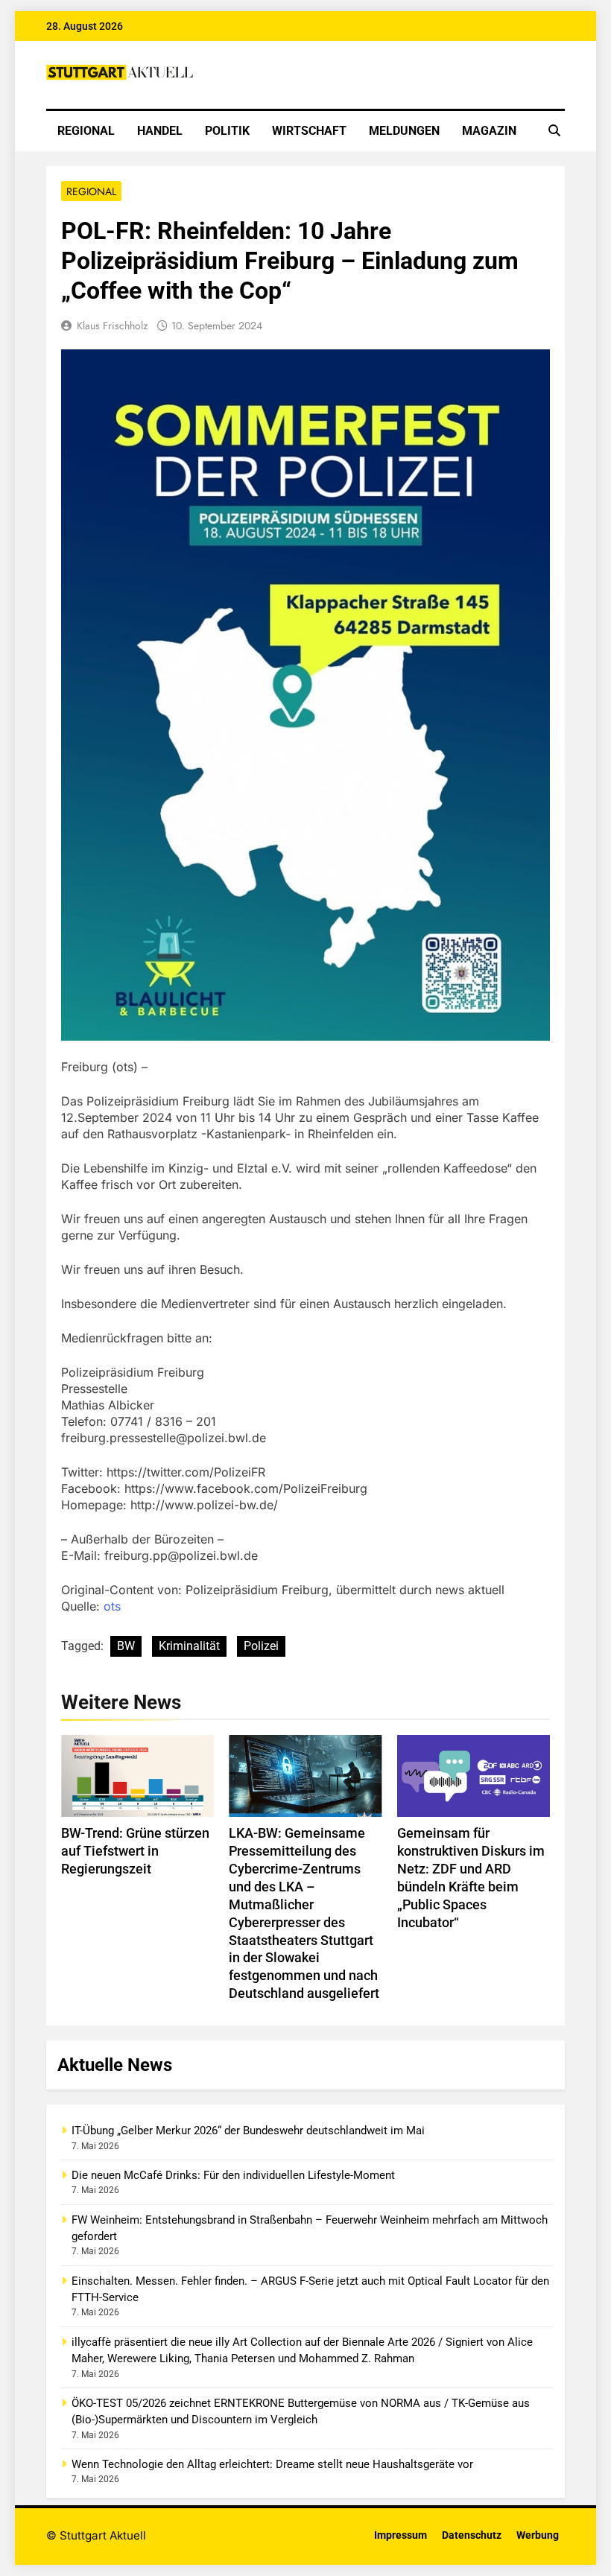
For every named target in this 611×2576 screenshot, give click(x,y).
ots (112, 1606)
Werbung (538, 2535)
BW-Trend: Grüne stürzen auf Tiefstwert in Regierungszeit (135, 1851)
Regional (86, 131)
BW (126, 1646)
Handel (160, 131)
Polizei (261, 1646)
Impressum (401, 2535)
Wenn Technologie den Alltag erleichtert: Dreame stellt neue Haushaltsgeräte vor (272, 2464)
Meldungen (404, 131)
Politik (227, 131)
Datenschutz (472, 2535)
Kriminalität (189, 1646)
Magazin (489, 131)
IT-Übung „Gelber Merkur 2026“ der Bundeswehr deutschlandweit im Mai (248, 2131)
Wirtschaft (309, 131)
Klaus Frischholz (112, 326)
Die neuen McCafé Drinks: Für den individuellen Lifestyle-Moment (233, 2175)
